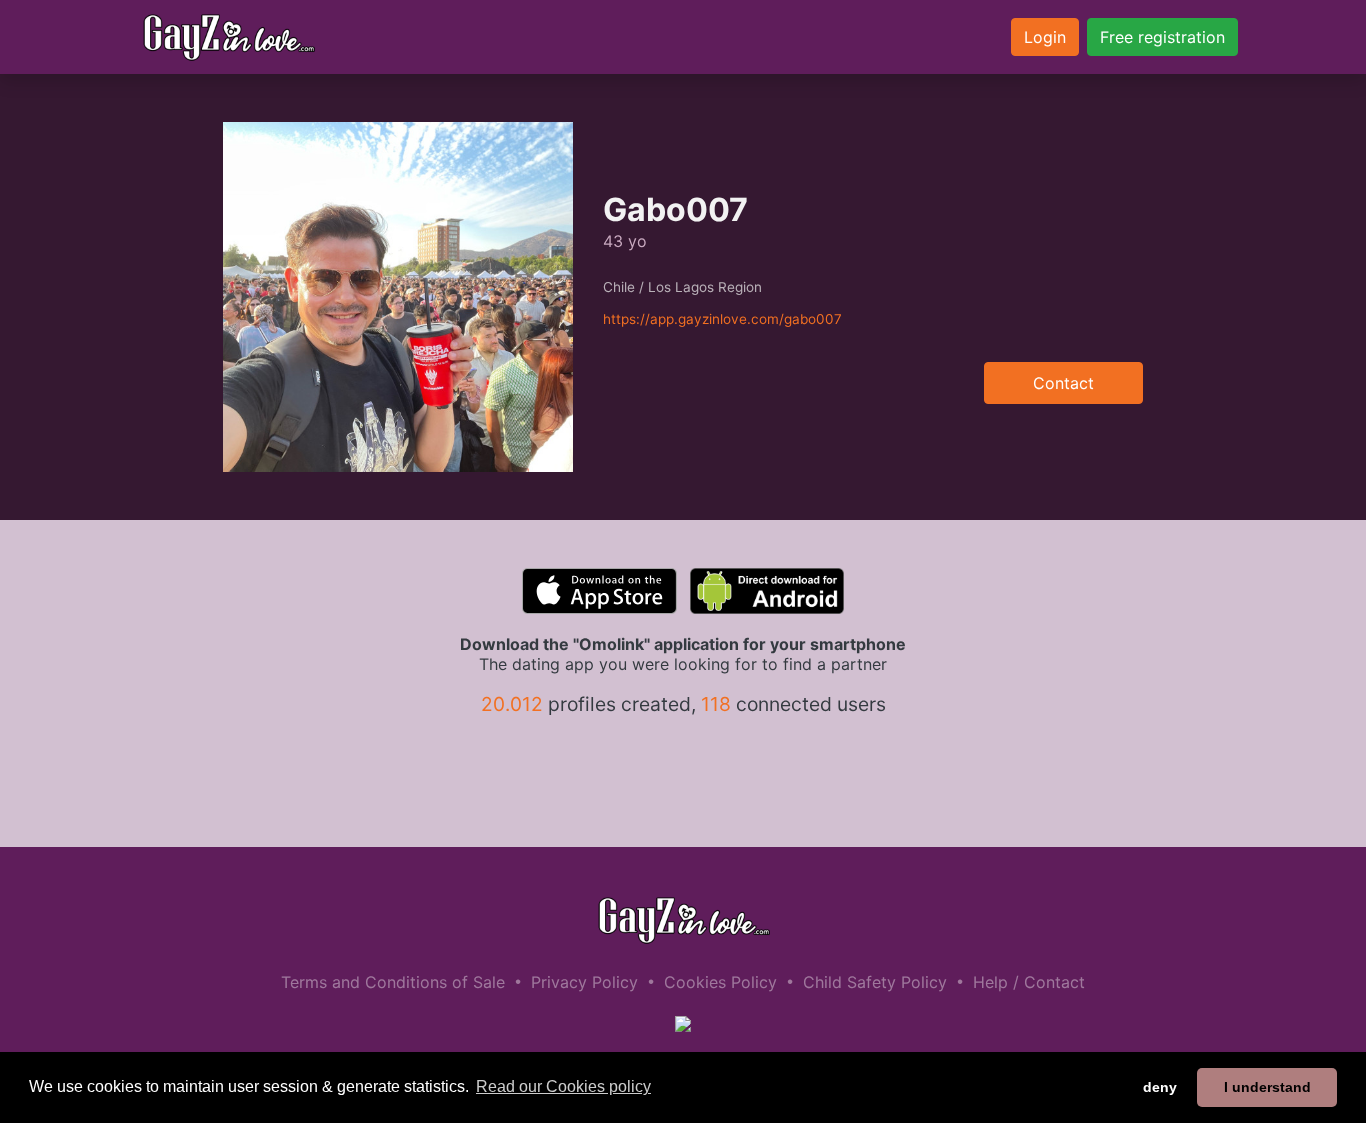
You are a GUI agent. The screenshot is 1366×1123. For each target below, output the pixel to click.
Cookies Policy (720, 982)
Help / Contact (1029, 982)
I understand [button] (1267, 1087)
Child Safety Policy (875, 982)
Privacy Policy (584, 982)
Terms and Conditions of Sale (393, 982)
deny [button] (1160, 1087)
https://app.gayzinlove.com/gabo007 (722, 319)
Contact (1063, 383)
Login (1045, 37)
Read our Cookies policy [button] (563, 1086)
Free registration (1162, 37)
